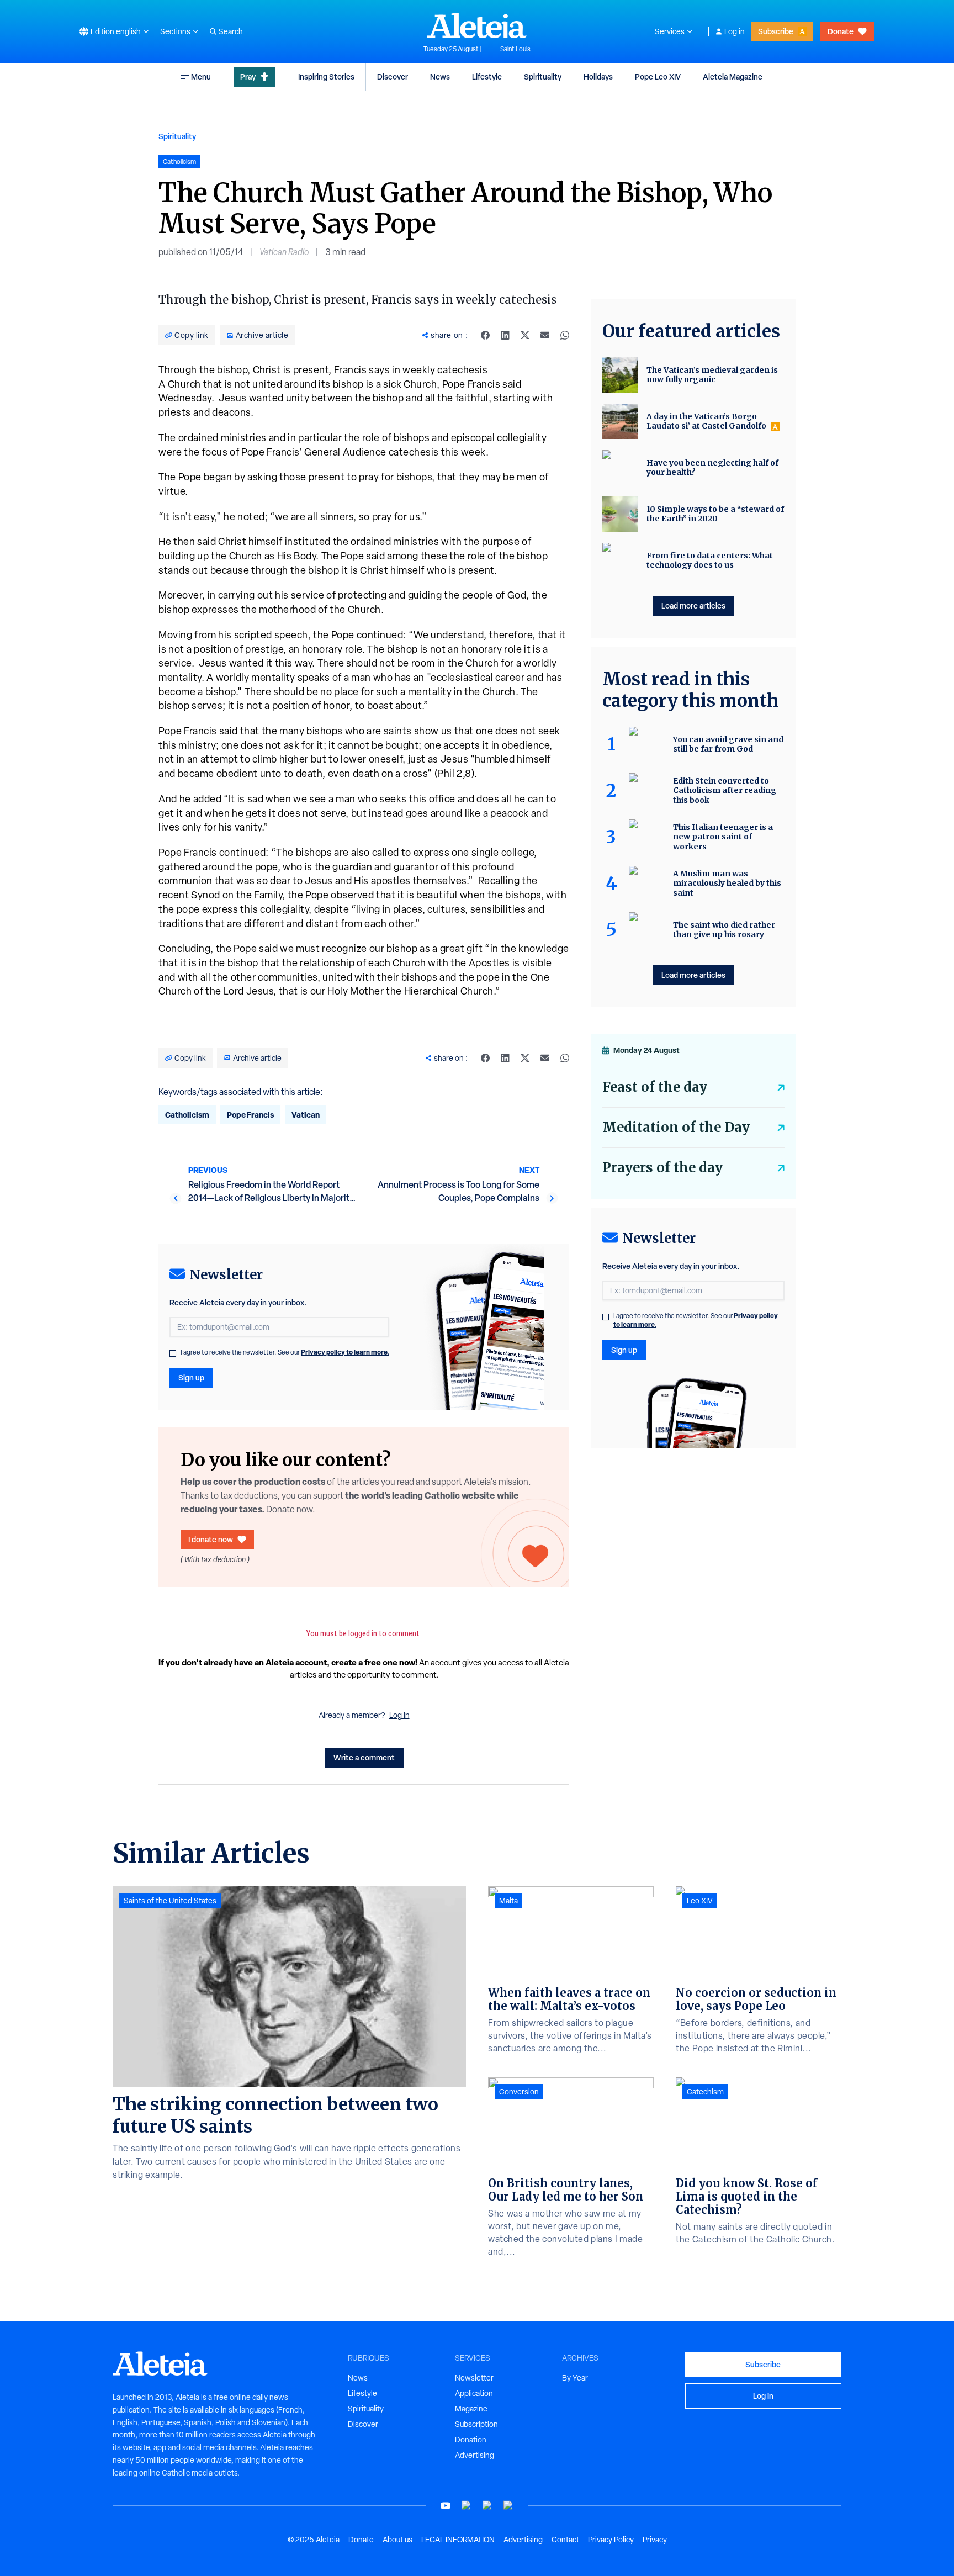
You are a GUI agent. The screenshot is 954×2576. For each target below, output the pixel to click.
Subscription (476, 2424)
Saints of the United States (170, 1901)
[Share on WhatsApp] (565, 335)
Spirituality (543, 76)
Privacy (655, 2540)
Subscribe (776, 31)
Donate (841, 31)
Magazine (471, 2409)
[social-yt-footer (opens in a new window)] (446, 2506)
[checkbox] (173, 1353)
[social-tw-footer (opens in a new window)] (487, 2506)
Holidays (598, 76)
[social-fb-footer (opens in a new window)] (467, 2506)
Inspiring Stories (326, 76)
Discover (393, 76)
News (440, 76)
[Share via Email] (545, 335)
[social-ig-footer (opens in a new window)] (508, 2506)
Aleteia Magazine (733, 76)
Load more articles (693, 605)
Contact (565, 2540)
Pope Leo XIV (658, 76)
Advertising (475, 2455)
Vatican (306, 1115)
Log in (735, 31)
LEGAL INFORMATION (458, 2540)
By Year (575, 2378)
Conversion (519, 2092)
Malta (508, 1901)
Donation (471, 2440)
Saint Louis (515, 49)
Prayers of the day (662, 1168)
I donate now (211, 1539)
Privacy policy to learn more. (345, 1352)
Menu (201, 76)
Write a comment (364, 1757)
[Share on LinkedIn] (505, 335)
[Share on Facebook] (485, 335)
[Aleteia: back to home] (477, 25)
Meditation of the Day (676, 1127)
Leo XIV (700, 1901)
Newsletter (474, 2378)
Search (231, 31)
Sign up (191, 1377)
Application (474, 2393)
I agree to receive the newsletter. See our (285, 1352)
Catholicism (187, 1115)
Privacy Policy (611, 2540)
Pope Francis (250, 1115)
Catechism (705, 2092)
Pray (248, 76)
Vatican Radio (284, 252)
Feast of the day (655, 1087)
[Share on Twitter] (525, 335)
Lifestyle (487, 76)
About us (397, 2540)
